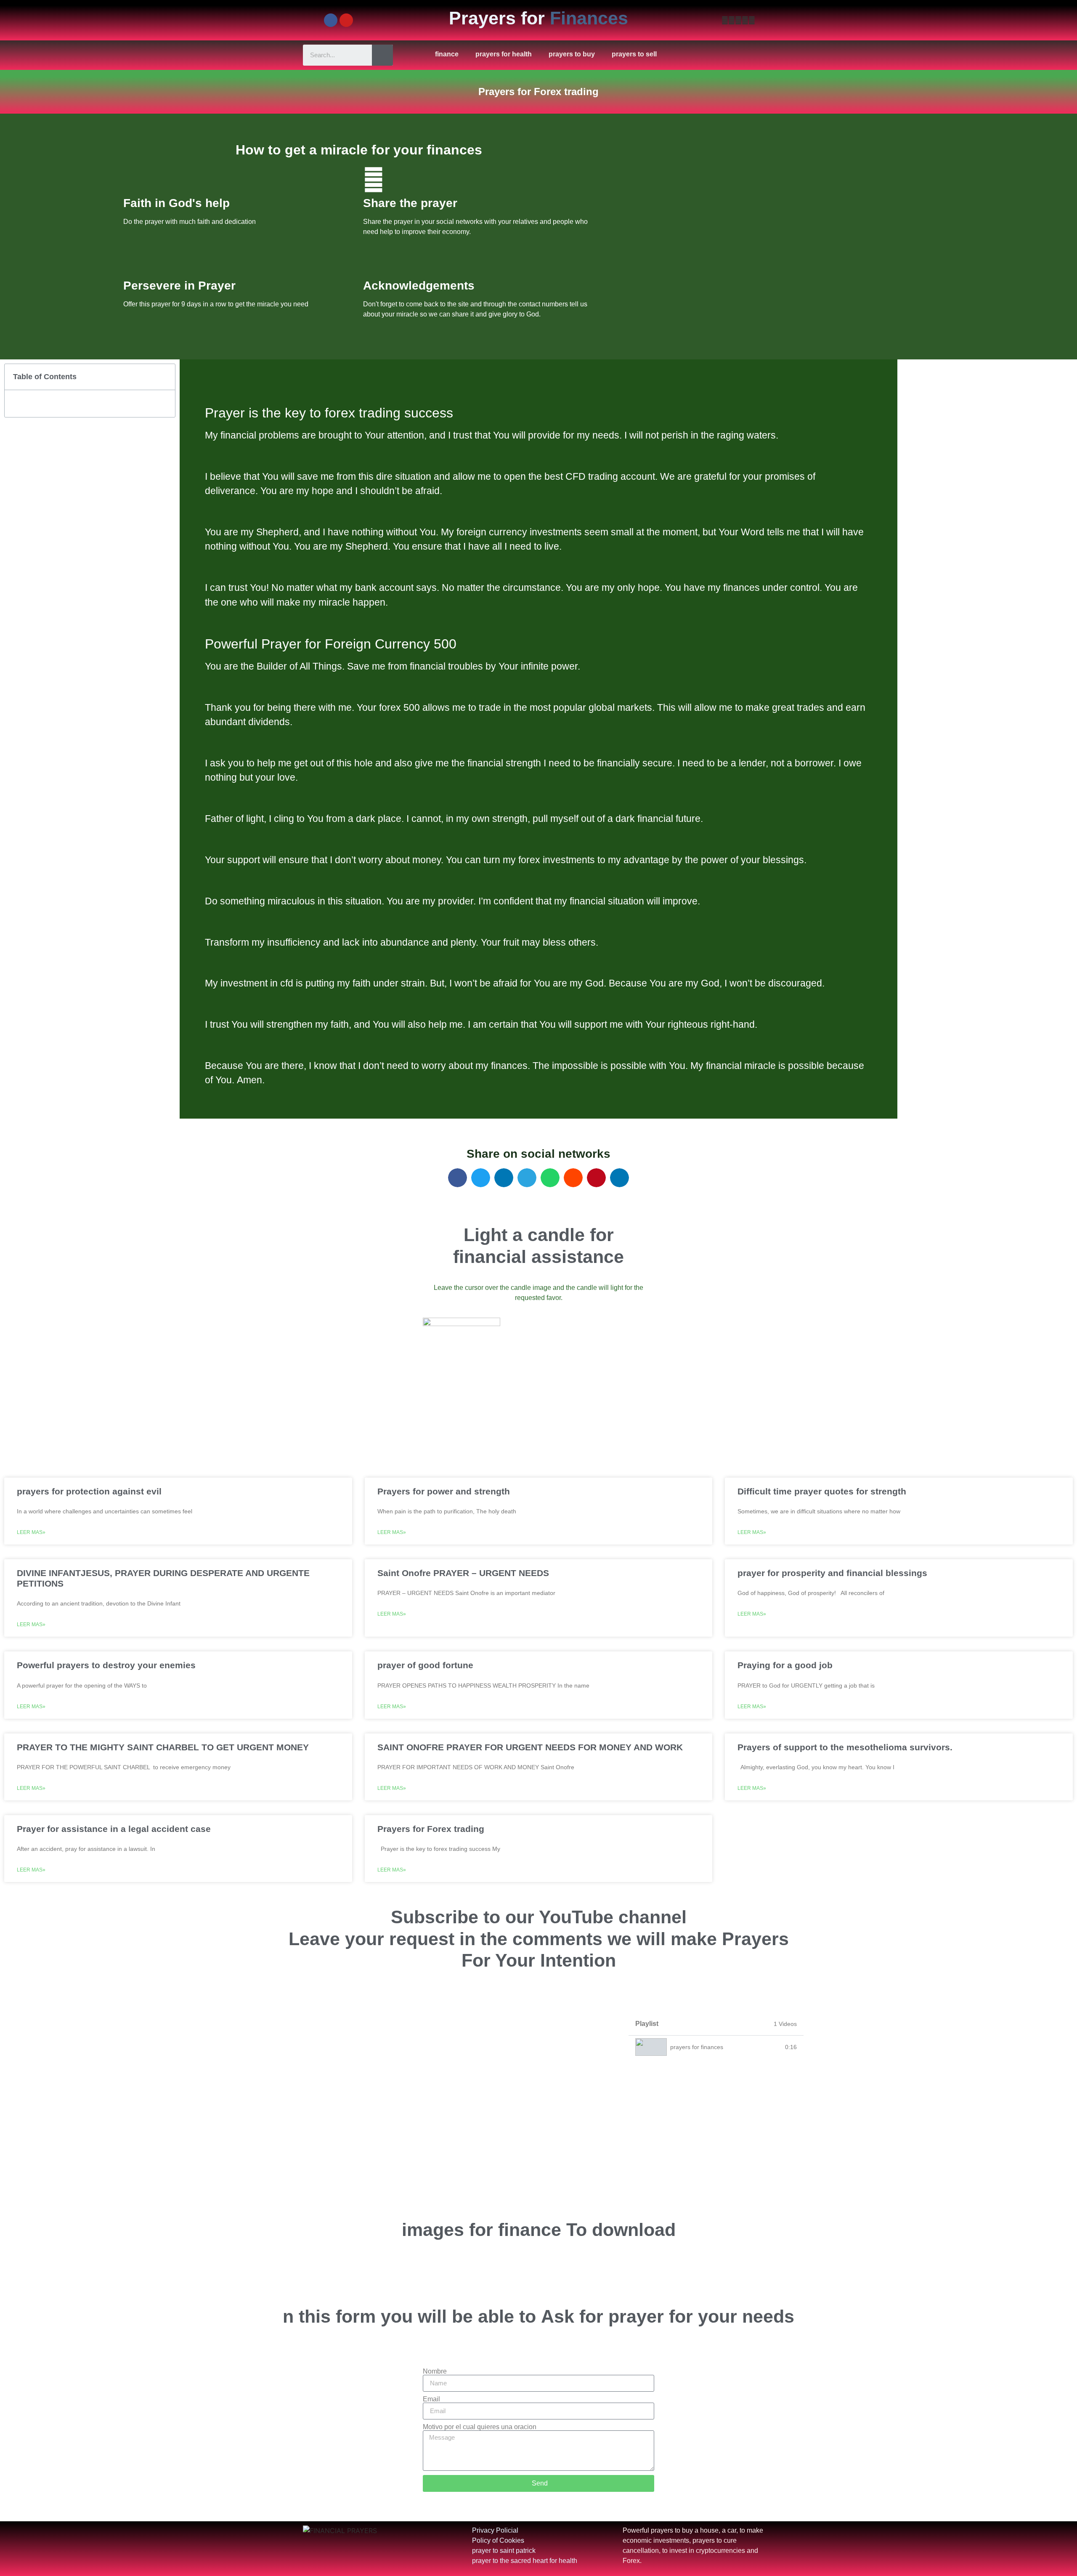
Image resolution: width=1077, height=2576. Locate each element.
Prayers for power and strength (444, 1491)
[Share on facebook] (458, 1178)
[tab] (716, 2047)
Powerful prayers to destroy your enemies (106, 1665)
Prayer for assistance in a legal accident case (114, 1829)
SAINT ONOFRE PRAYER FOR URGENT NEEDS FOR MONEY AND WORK (530, 1747)
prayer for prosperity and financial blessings (832, 1573)
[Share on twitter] (481, 1178)
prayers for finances (697, 2047)
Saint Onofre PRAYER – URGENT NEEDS (463, 1573)
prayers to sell (634, 54)
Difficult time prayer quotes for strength (822, 1491)
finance (447, 54)
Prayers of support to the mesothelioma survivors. (845, 1747)
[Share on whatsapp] (550, 1178)
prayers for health (504, 54)
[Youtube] (346, 20)
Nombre (435, 2371)
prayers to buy (572, 54)
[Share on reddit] (573, 1178)
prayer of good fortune (425, 1665)
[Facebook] (331, 20)
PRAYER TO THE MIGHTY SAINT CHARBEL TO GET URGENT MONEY (163, 1747)
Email (431, 2399)
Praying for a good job (785, 1665)
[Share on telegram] (527, 1178)
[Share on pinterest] (596, 1178)
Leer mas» (31, 1532)
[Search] (382, 55)
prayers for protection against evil (89, 1491)
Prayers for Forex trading (431, 1829)
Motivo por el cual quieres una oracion (480, 2427)
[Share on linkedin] (504, 1178)
